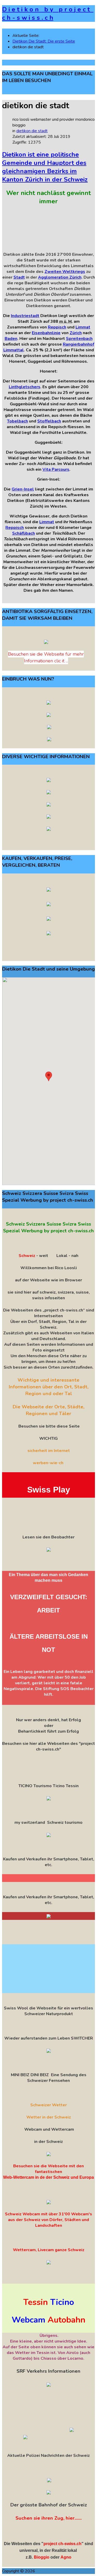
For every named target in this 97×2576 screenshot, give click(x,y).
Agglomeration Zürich (60, 277)
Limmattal (14, 350)
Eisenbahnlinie (46, 333)
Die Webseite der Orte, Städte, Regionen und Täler (48, 1410)
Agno (66, 2557)
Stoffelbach (49, 421)
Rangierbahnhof (79, 344)
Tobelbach (17, 421)
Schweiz (27, 1256)
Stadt (19, 277)
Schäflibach (24, 533)
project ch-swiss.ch (62, 2544)
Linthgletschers (25, 387)
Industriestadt (25, 316)
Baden (11, 339)
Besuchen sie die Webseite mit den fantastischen (48, 2169)
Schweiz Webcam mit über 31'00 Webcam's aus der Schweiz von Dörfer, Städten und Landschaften (48, 2220)
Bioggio (42, 2557)
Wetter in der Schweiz (49, 2117)
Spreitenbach (79, 339)
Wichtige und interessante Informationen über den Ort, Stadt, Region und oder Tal (49, 1387)
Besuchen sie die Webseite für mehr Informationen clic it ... (46, 657)
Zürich (76, 333)
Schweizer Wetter (48, 2105)
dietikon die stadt (32, 131)
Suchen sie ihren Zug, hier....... (49, 2518)
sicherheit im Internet (49, 1451)
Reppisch (57, 327)
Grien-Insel (23, 489)
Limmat (83, 327)
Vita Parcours (56, 469)
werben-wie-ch (48, 1463)
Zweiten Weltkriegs (65, 272)
